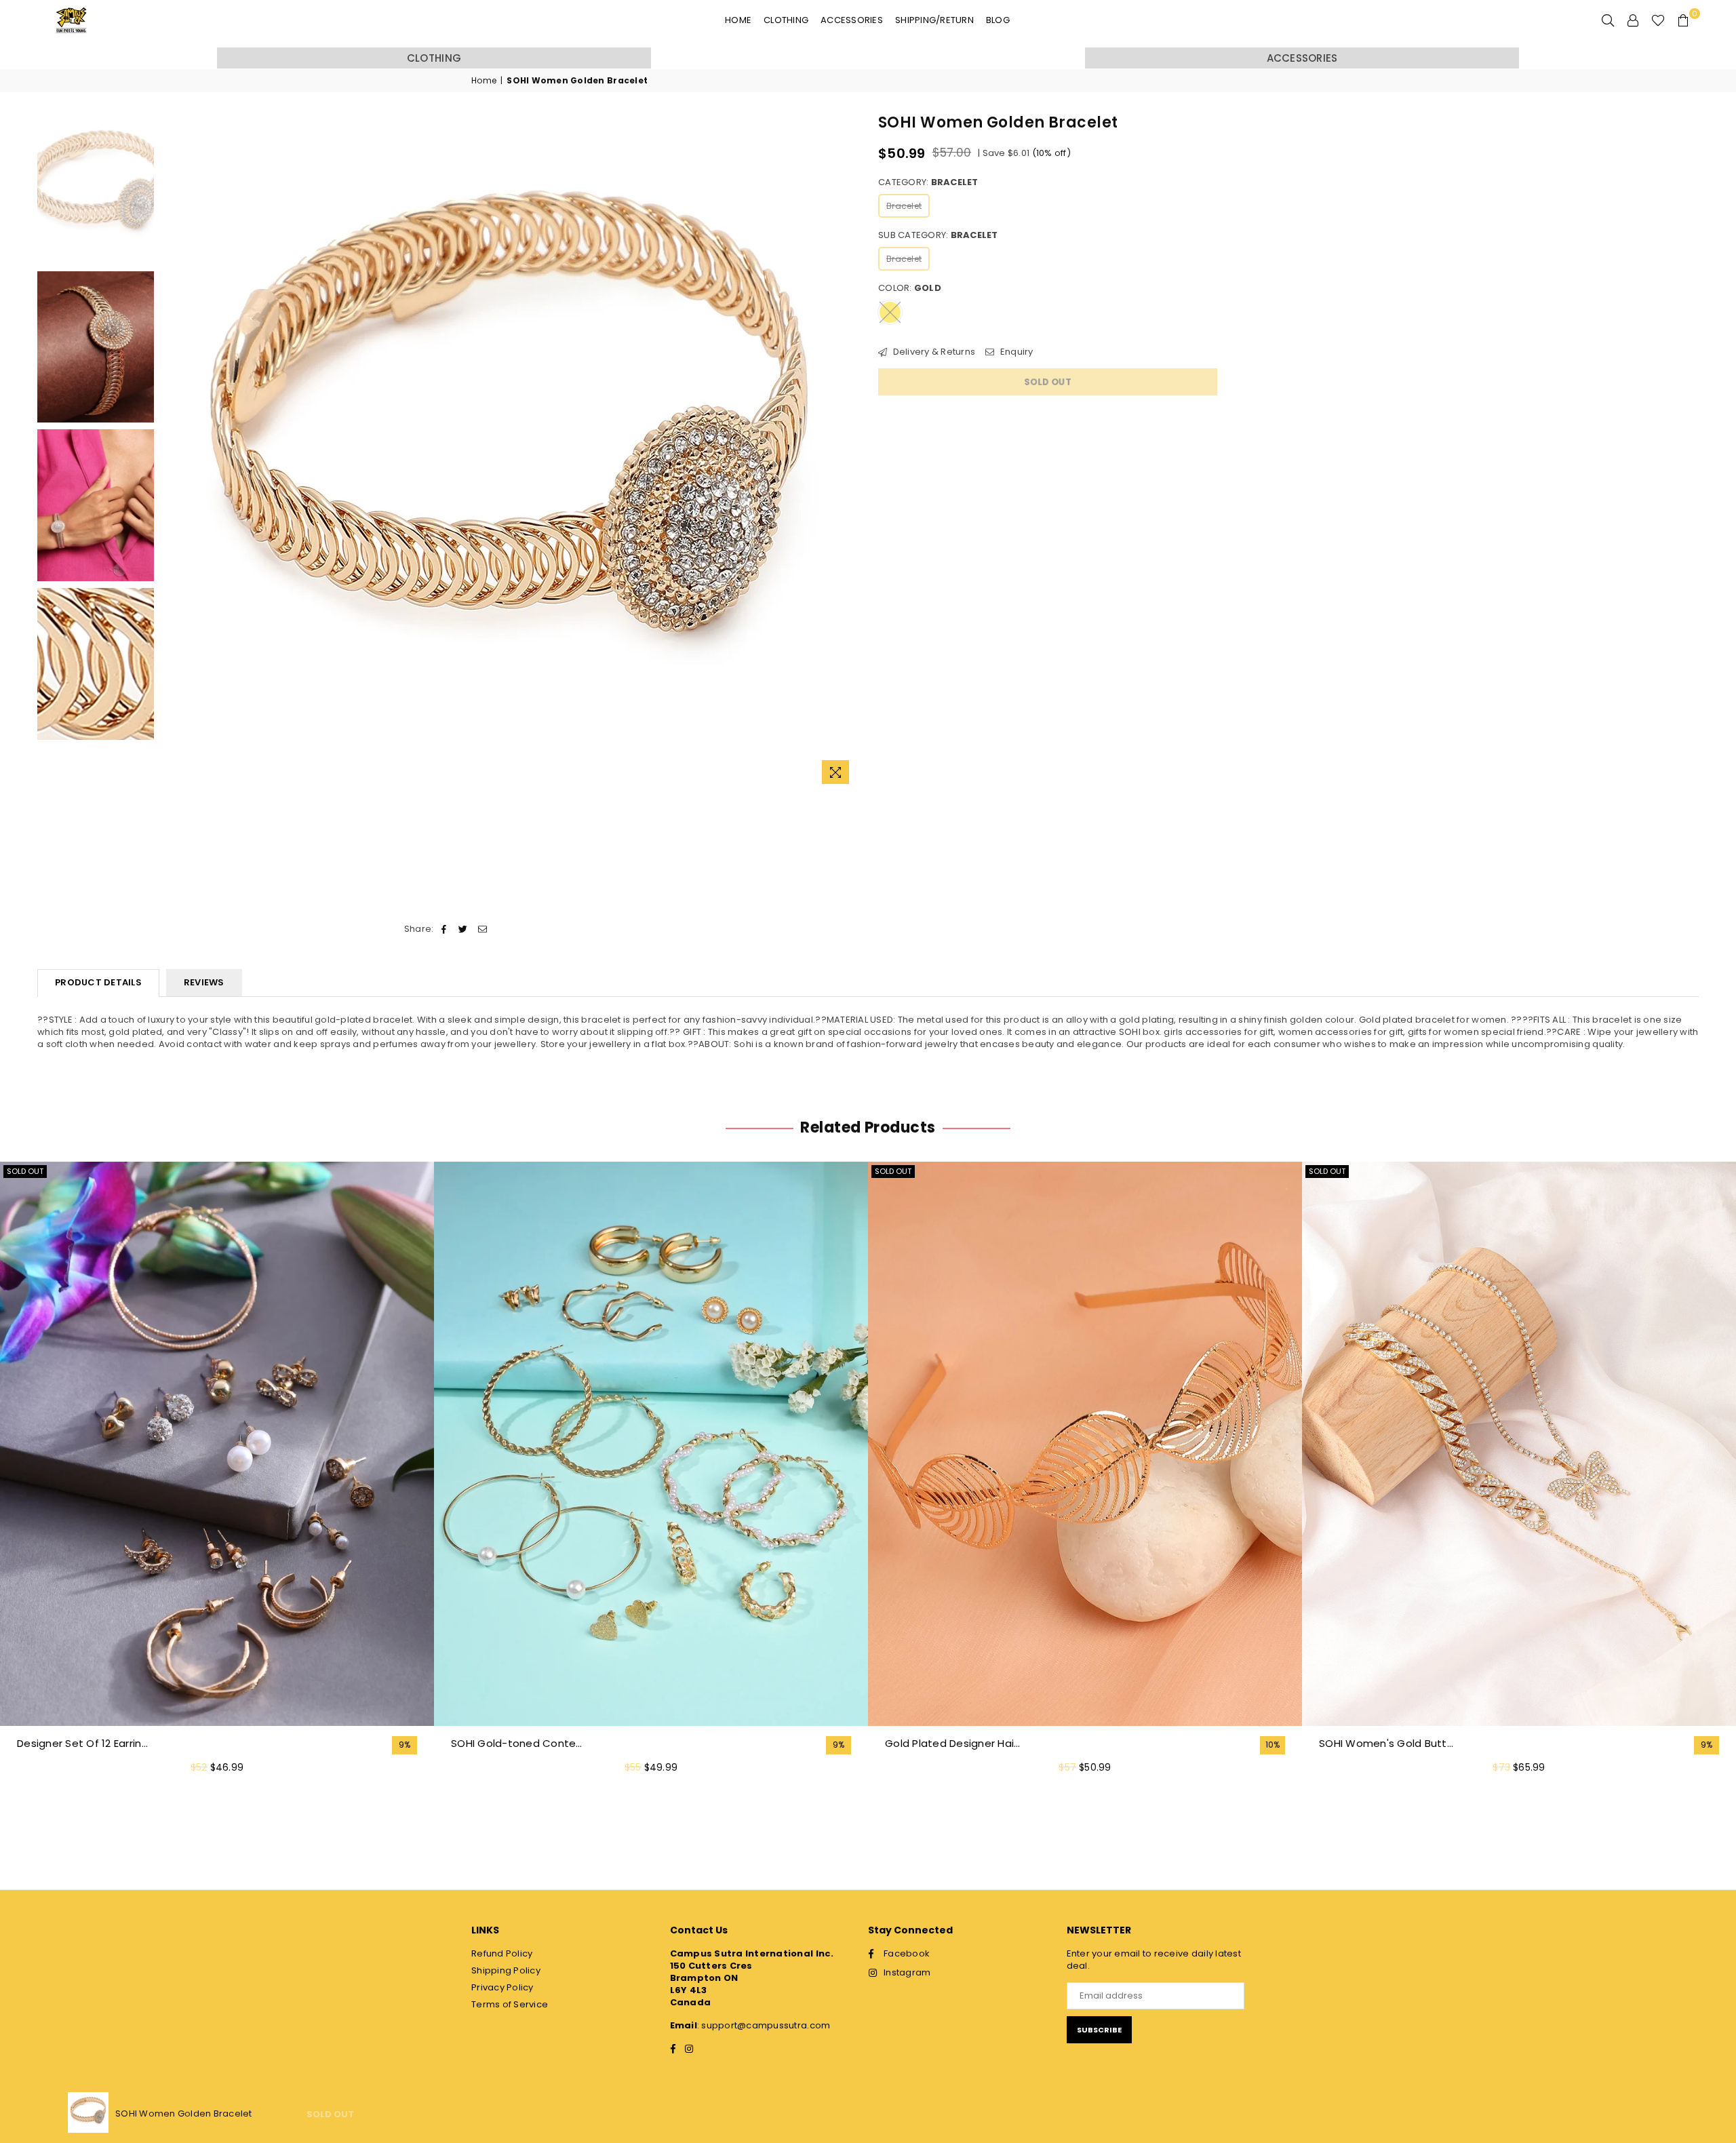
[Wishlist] (1658, 20)
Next (846, 452)
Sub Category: (938, 235)
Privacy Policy (502, 1987)
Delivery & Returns (933, 352)
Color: (910, 288)
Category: (928, 182)
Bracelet (904, 206)
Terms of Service (510, 2004)
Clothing (786, 20)
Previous (173, 452)
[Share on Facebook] (445, 929)
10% (1273, 1745)
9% (405, 1745)
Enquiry (1015, 352)
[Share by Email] (482, 929)
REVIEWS (204, 982)
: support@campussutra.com (764, 2025)
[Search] (1608, 20)
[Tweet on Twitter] (463, 929)
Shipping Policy (506, 1970)
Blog (998, 20)
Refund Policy (502, 1953)
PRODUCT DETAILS (98, 982)
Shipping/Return (934, 20)
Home (738, 20)
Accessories (852, 20)
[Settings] (1633, 20)
